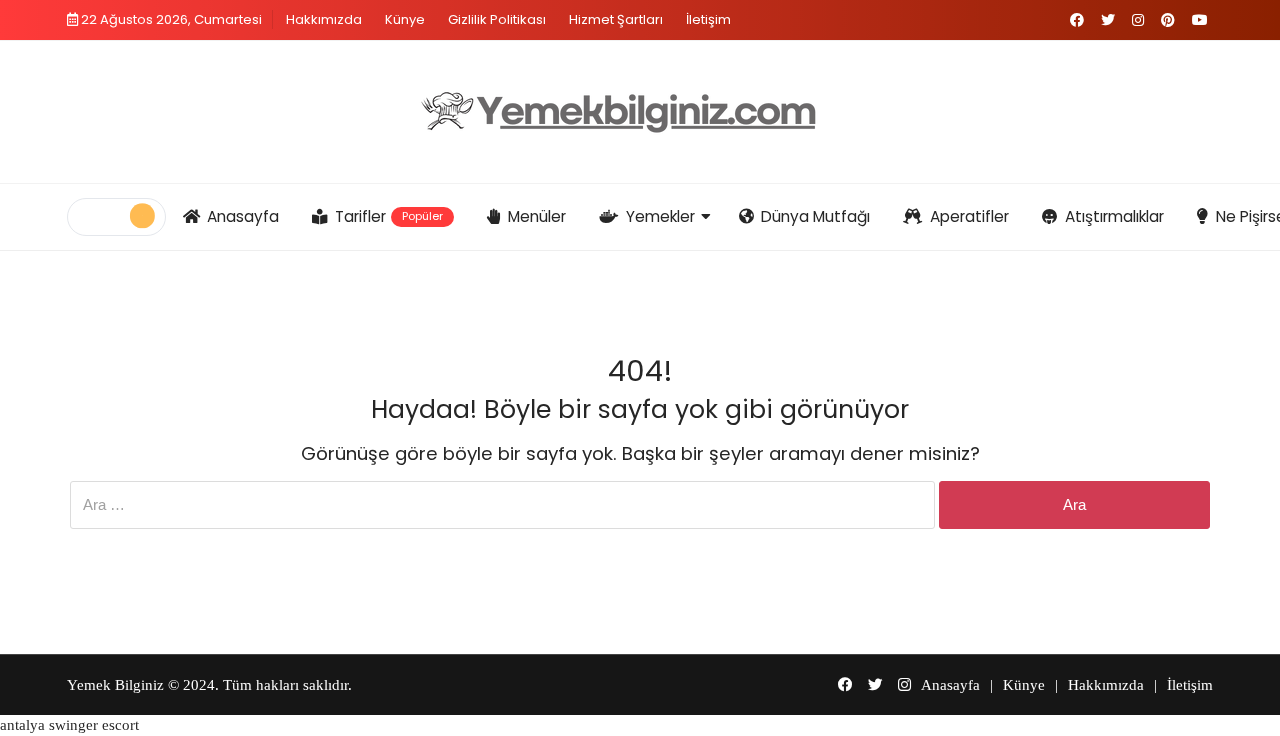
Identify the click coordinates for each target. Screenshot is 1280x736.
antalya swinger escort (69, 725)
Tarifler (389, 216)
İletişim (708, 19)
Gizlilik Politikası (497, 19)
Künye (405, 19)
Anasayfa (243, 216)
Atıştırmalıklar (1114, 216)
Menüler (537, 216)
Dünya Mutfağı (815, 216)
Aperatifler (969, 216)
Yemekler (660, 216)
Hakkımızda (324, 19)
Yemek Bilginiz (115, 685)
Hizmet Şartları (616, 19)
